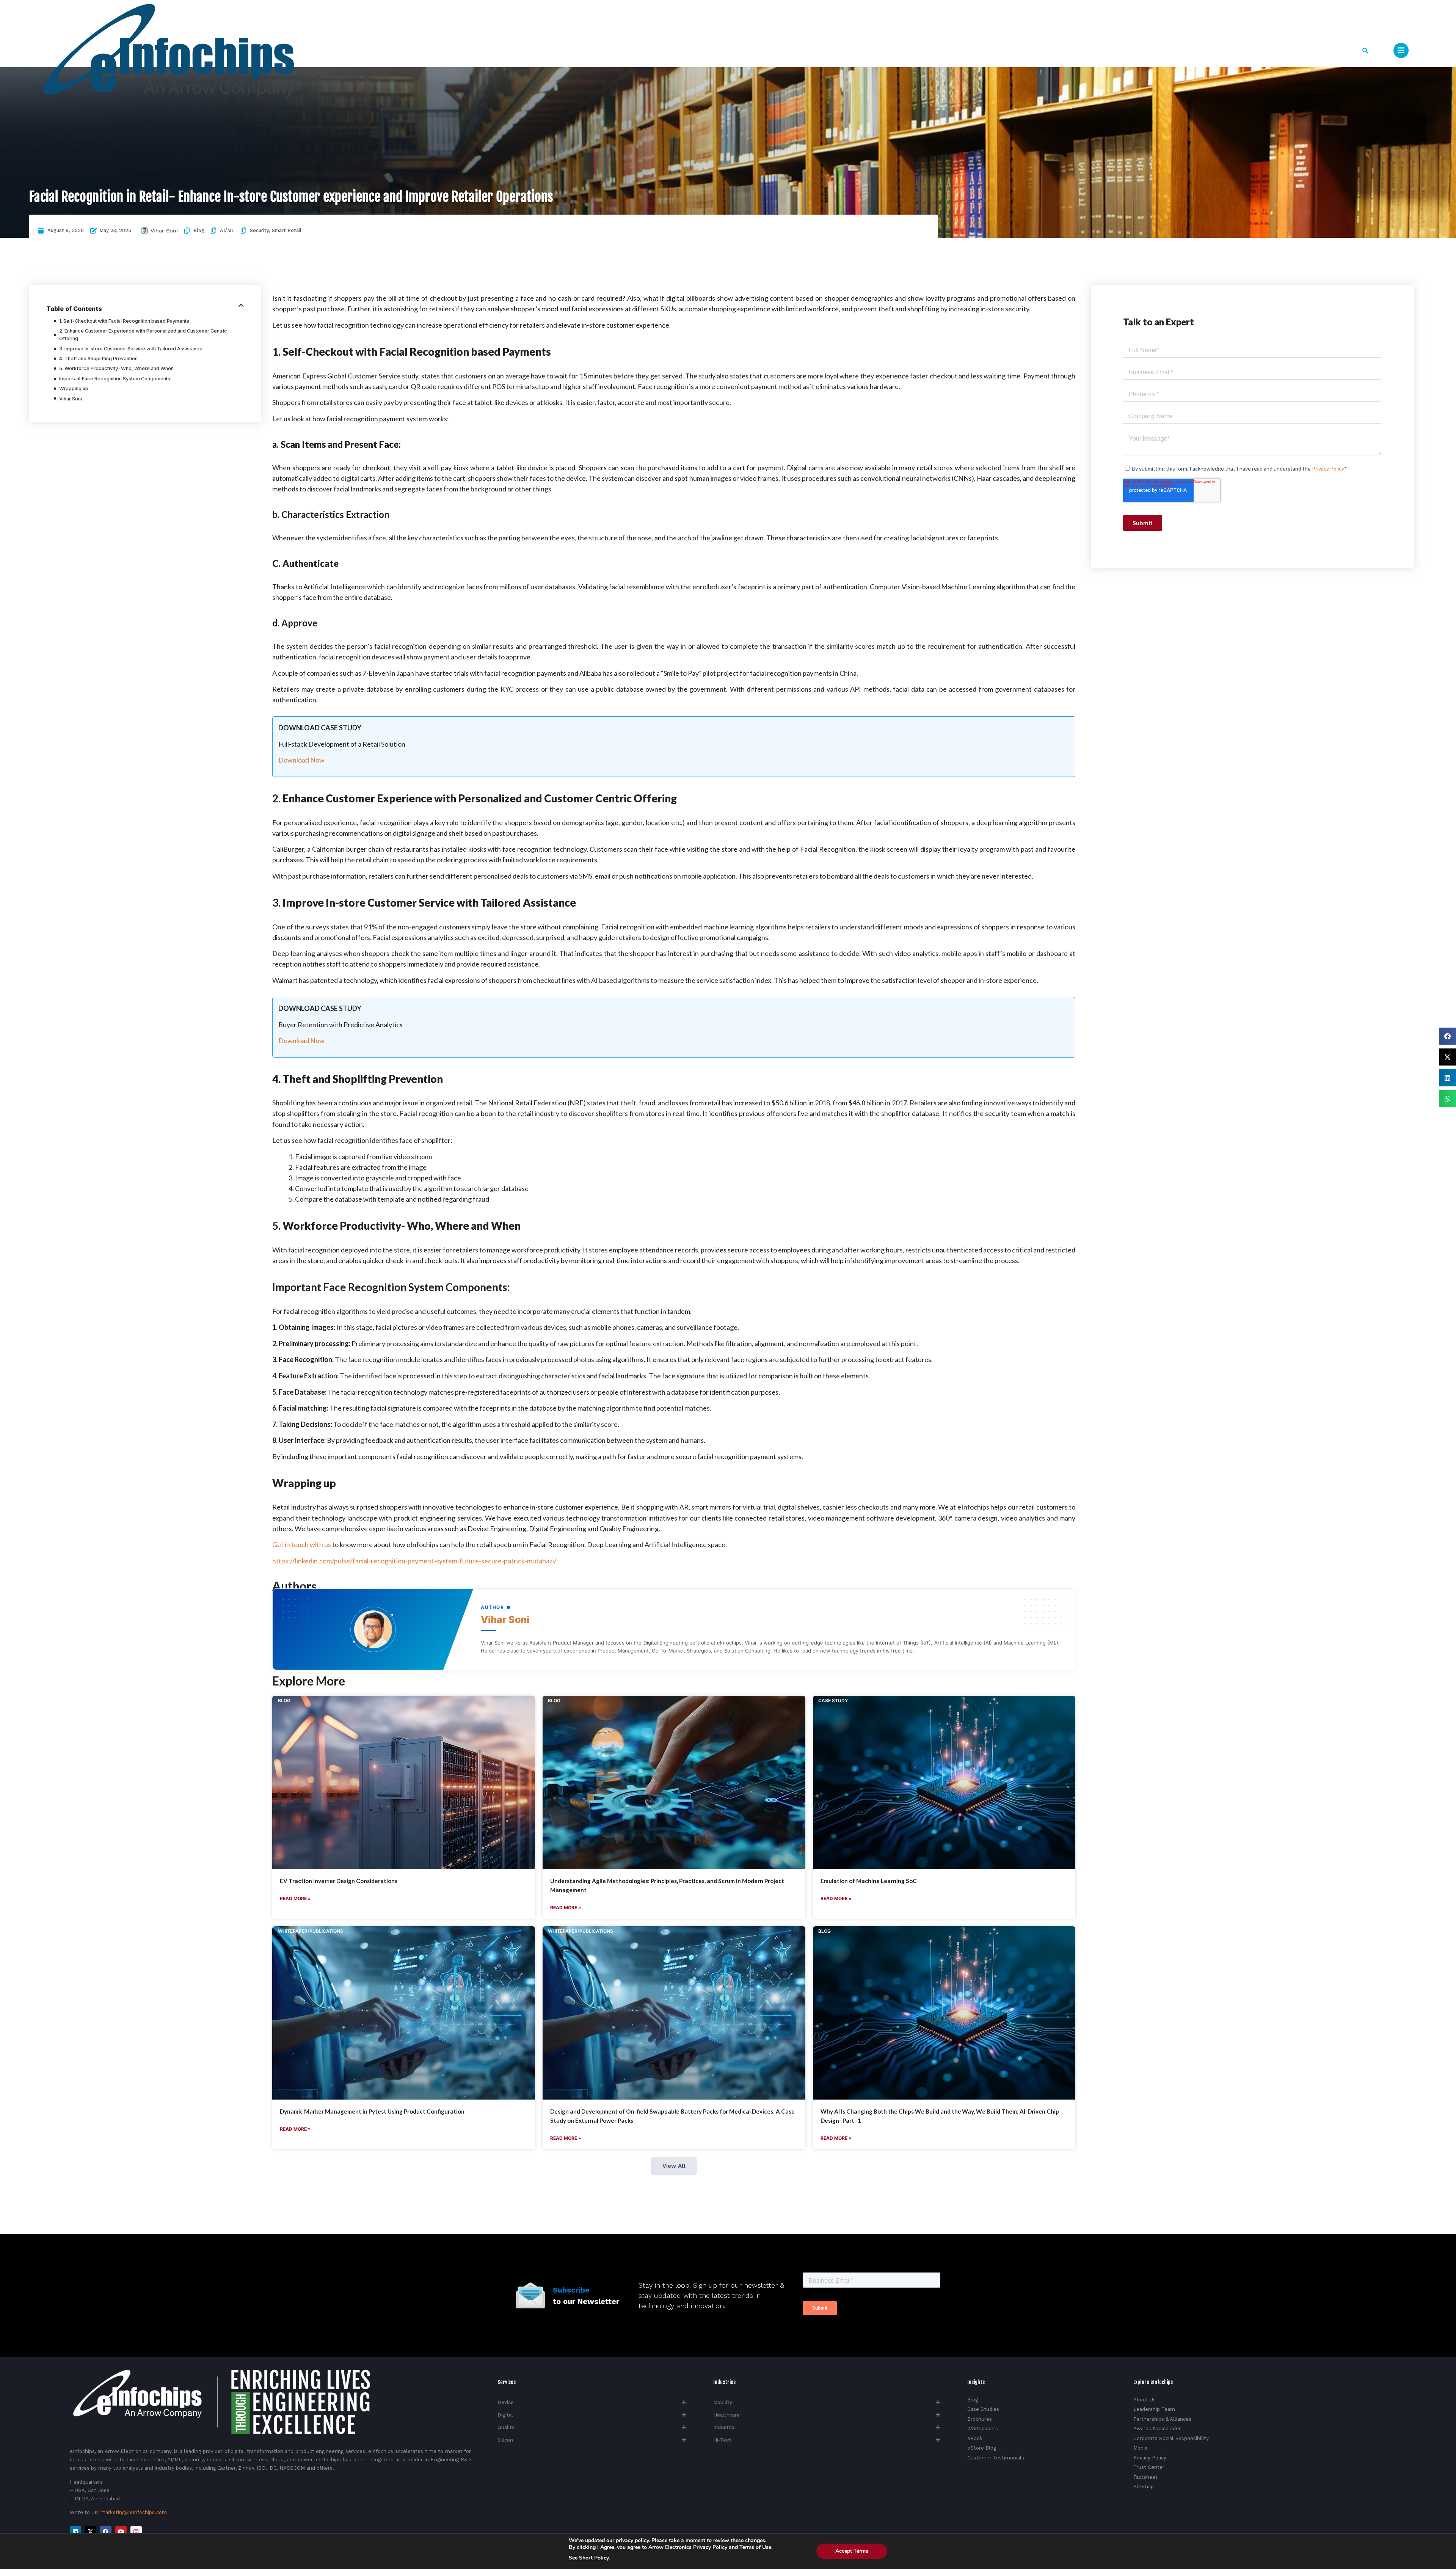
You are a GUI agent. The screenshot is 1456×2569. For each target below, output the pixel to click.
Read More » (295, 1898)
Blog (199, 230)
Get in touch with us (302, 1544)
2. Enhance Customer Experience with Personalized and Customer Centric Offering (143, 335)
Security (259, 230)
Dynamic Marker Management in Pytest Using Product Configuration (372, 2111)
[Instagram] (136, 2532)
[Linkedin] (75, 2532)
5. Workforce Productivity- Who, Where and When (116, 368)
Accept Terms (852, 2551)
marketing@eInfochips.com (134, 2512)
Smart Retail (287, 230)
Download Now (301, 760)
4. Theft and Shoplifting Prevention (98, 359)
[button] (1365, 51)
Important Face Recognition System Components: (115, 379)
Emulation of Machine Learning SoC (869, 1881)
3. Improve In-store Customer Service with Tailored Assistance (131, 349)
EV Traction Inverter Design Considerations (339, 1881)
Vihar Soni (164, 231)
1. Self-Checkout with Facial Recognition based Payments (124, 321)
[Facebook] (106, 2532)
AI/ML (227, 230)
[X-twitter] (91, 2532)
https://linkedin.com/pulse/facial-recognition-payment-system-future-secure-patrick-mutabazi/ (414, 1561)
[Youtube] (121, 2532)
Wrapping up (74, 388)
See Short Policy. (589, 2558)
